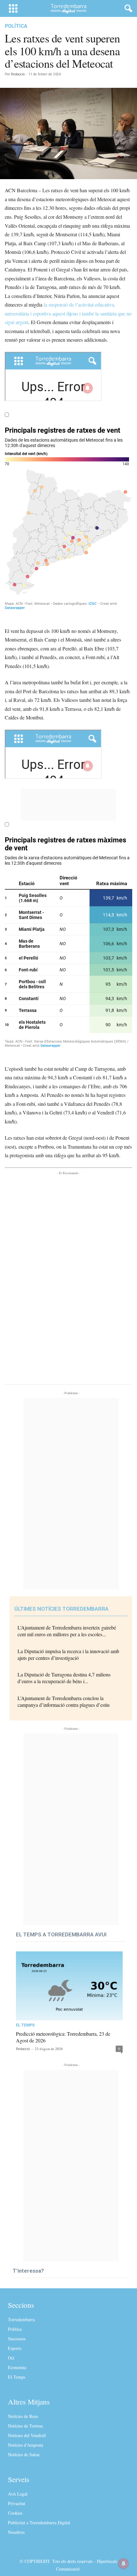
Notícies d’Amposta (25, 2445)
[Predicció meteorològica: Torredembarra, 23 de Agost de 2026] (69, 1986)
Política (16, 26)
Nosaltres (16, 2532)
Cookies (15, 2513)
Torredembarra (21, 2319)
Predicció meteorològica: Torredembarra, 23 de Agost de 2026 (63, 2037)
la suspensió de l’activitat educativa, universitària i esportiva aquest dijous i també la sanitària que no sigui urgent (68, 313)
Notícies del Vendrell (27, 2435)
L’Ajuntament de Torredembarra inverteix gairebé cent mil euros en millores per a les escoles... (67, 1631)
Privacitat (17, 2503)
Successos (17, 2339)
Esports (15, 2348)
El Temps (25, 2025)
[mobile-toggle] (13, 8)
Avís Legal (18, 2494)
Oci (11, 2358)
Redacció (18, 74)
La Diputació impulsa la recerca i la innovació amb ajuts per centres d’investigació (68, 1654)
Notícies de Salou (24, 2454)
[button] (127, 9)
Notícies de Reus (23, 2416)
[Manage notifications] (124, 2564)
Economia (17, 2367)
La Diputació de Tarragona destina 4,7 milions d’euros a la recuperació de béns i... (64, 1678)
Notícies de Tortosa (25, 2426)
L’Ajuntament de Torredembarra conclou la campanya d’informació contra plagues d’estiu (64, 1701)
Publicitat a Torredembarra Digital (39, 2523)
